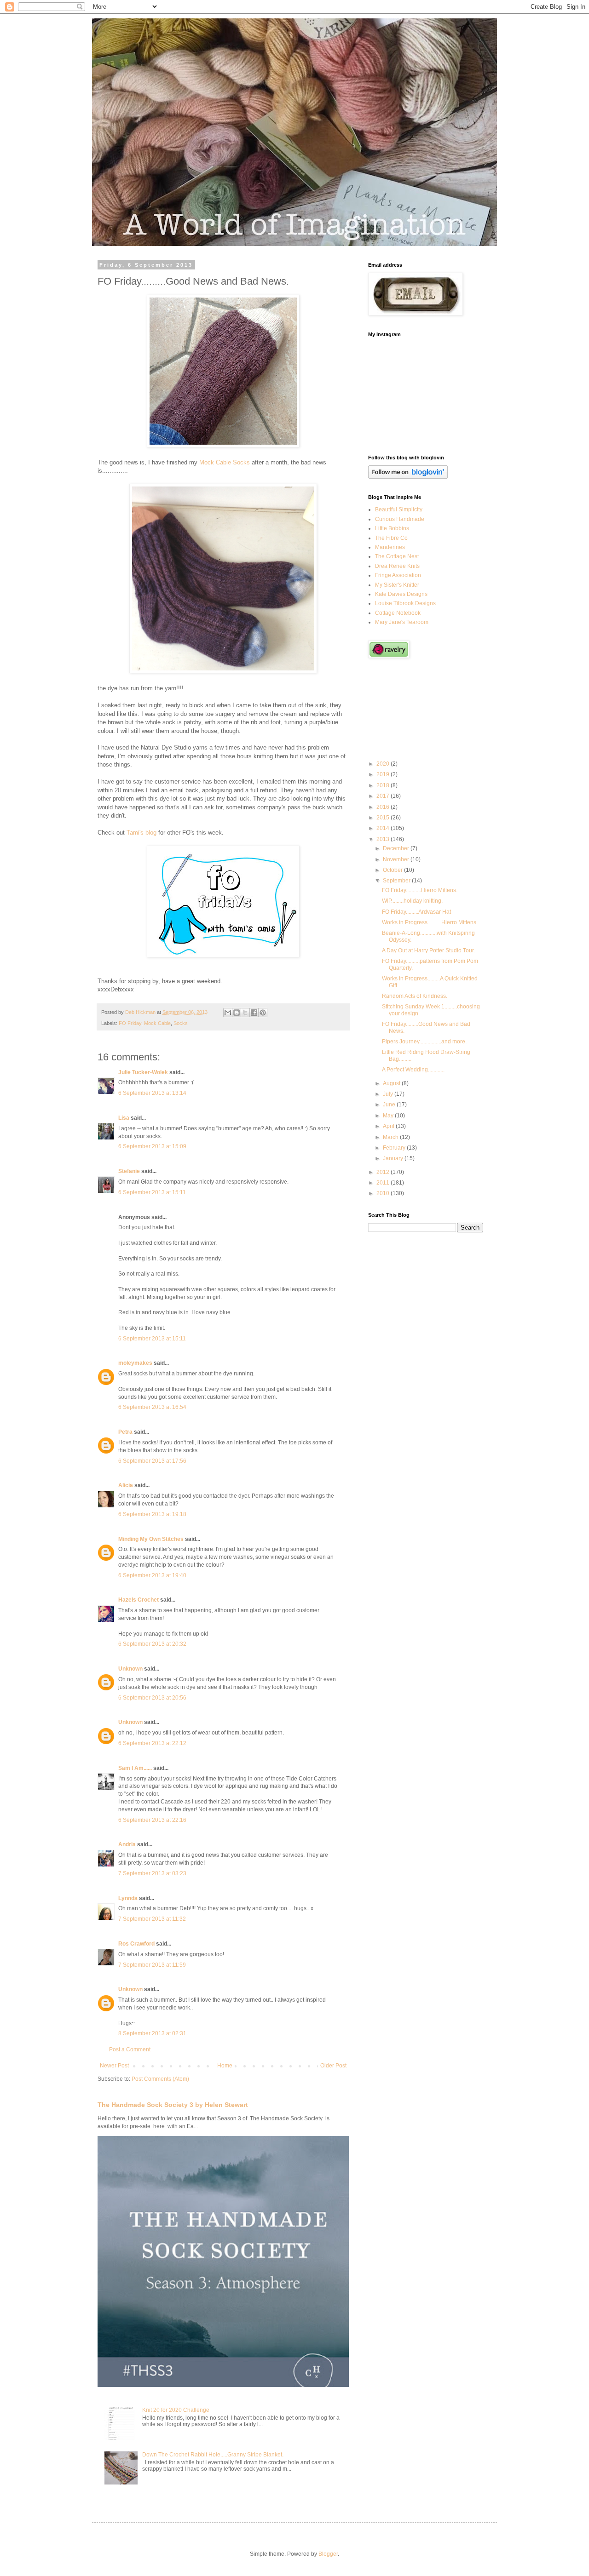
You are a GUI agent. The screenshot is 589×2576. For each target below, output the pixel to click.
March (391, 1137)
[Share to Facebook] (254, 1013)
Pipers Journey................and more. (424, 1042)
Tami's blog (141, 833)
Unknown (130, 1669)
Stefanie (129, 1171)
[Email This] (228, 1013)
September (397, 881)
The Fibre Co (391, 538)
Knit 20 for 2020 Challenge (176, 2410)
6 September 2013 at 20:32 (152, 1644)
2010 (384, 1193)
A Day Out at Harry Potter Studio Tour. (428, 950)
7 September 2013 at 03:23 (152, 1873)
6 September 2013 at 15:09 (152, 1146)
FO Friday (130, 1023)
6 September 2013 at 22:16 (152, 1820)
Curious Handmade (400, 519)
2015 (384, 818)
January (394, 1158)
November (397, 859)
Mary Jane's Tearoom (402, 622)
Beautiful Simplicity (399, 509)
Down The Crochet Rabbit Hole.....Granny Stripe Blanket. (213, 2455)
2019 (384, 774)
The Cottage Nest (397, 556)
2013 (384, 839)
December (397, 848)
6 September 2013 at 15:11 (152, 1192)
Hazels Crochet (139, 1600)
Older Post (333, 2066)
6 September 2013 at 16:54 (152, 1407)
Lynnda (128, 1898)
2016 (384, 807)
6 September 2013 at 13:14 (152, 1093)
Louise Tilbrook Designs (405, 603)
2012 (384, 1172)
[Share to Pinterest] (263, 1013)
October (393, 870)
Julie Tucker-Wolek (143, 1072)
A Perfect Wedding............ (413, 1070)
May (389, 1116)
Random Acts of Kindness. (415, 996)
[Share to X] (245, 1013)
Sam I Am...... (135, 1768)
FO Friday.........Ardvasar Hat (416, 912)
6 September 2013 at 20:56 (152, 1698)
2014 (384, 828)
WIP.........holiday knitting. (412, 901)
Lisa (124, 1118)
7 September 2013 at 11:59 (152, 1965)
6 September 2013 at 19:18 (152, 1514)
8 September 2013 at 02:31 (152, 2033)
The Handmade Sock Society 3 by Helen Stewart (173, 2105)
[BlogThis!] (237, 1013)
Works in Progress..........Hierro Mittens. (430, 922)
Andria (127, 1844)
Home (225, 2066)
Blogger (328, 2554)
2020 (384, 764)
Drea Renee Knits (397, 566)
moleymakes (135, 1363)
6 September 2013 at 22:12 (152, 1743)
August (392, 1083)
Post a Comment (130, 2049)
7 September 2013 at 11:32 (152, 1919)
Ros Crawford (136, 1944)
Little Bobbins (392, 528)
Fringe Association (398, 575)
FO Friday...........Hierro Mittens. (420, 890)
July (389, 1094)
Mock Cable (157, 1023)
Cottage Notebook (398, 613)
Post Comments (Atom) (160, 2079)
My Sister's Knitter (397, 585)
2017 (384, 796)
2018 (384, 785)
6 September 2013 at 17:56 (152, 1461)
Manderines (390, 547)
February (395, 1148)
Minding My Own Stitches (151, 1539)
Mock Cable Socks (225, 462)
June (390, 1105)
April (389, 1126)
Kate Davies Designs (401, 594)
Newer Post (114, 2066)
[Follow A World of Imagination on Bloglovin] (408, 477)
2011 (384, 1183)
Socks (181, 1023)
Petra (125, 1432)
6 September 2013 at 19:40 (152, 1575)
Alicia (126, 1485)
